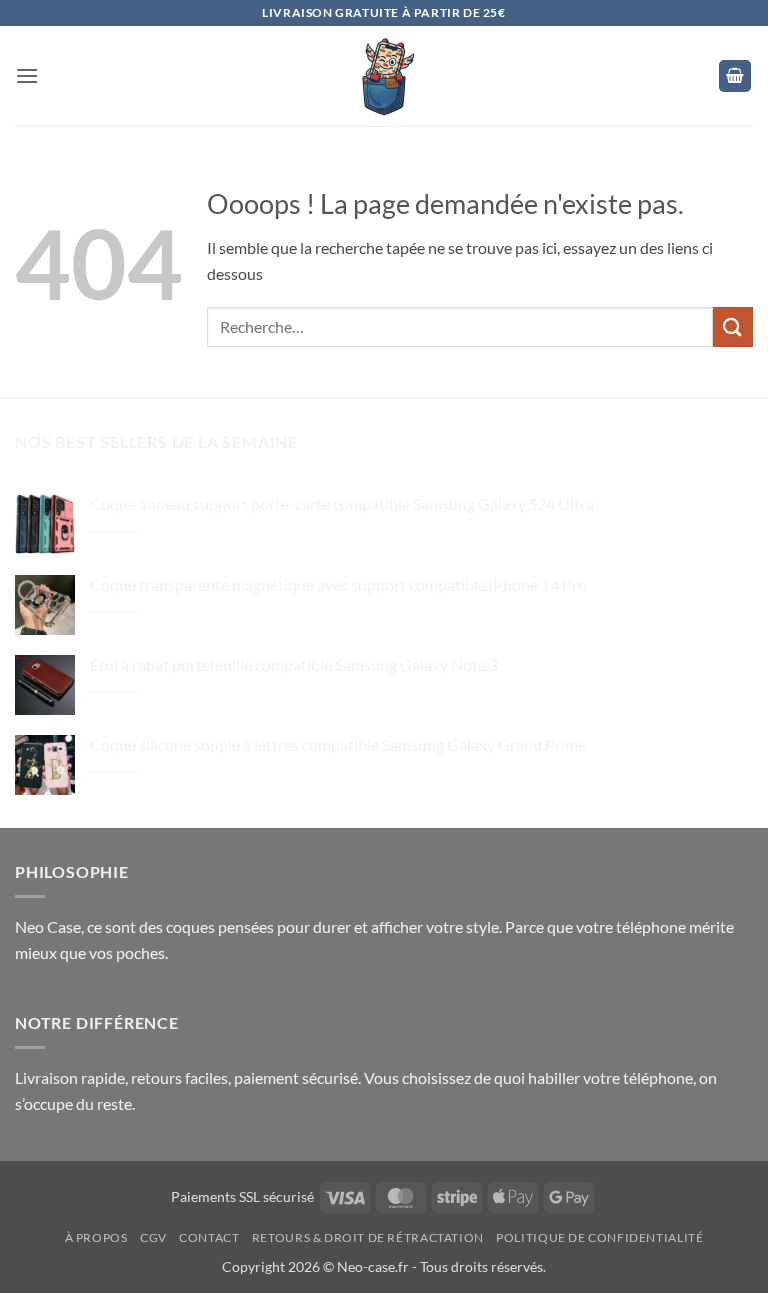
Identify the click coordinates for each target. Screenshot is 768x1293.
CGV (153, 1237)
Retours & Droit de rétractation (368, 1237)
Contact (209, 1237)
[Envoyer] (733, 326)
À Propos (96, 1237)
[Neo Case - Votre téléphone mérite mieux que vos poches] (384, 76)
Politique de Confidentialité (599, 1237)
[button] (27, 75)
